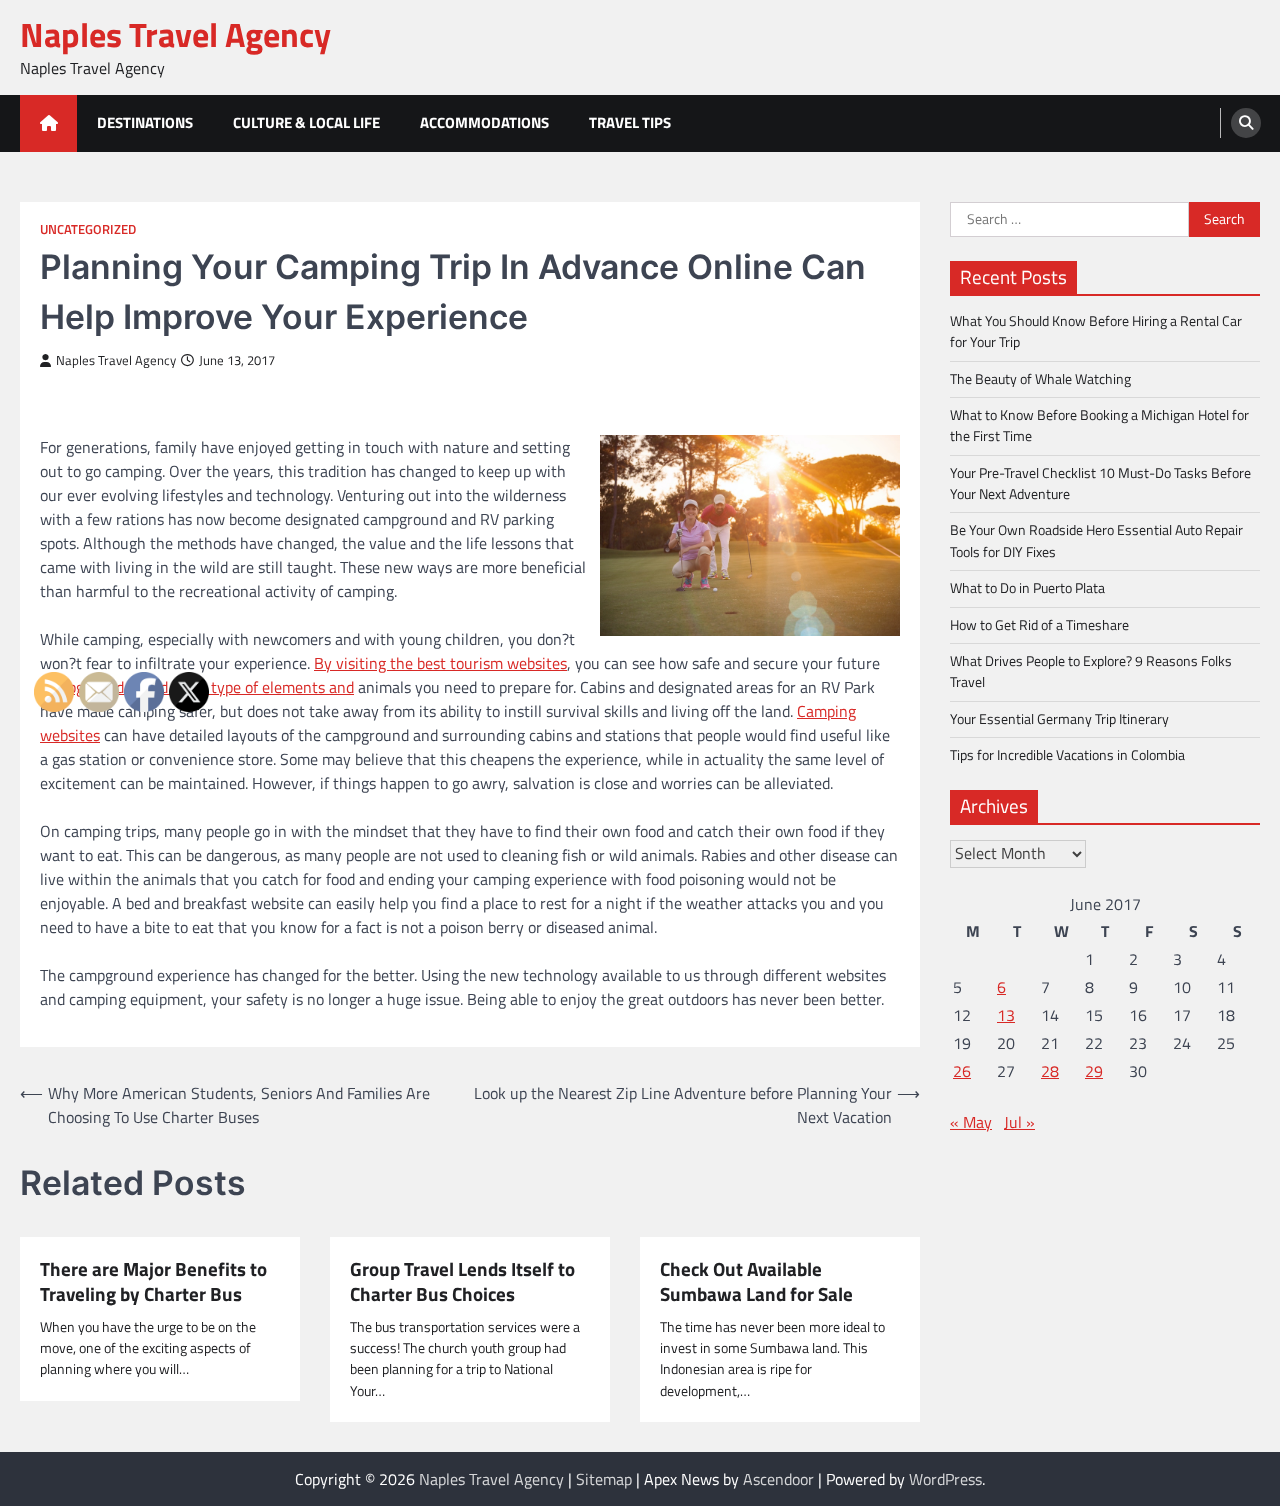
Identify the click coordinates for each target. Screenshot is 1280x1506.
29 (1094, 1071)
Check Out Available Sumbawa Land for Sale (756, 1281)
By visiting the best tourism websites (440, 663)
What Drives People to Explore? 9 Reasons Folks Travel (1091, 671)
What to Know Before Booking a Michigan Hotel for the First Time (1099, 425)
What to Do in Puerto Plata (1027, 588)
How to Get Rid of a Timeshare (1039, 624)
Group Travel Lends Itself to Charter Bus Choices (462, 1281)
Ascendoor (778, 1479)
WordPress (945, 1479)
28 (1050, 1071)
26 (962, 1071)
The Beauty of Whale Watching (1040, 379)
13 (1006, 1015)
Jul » (1019, 1122)
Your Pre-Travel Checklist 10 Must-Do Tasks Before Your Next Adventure (1100, 483)
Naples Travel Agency (175, 34)
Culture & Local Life (306, 122)
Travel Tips (630, 122)
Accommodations (484, 122)
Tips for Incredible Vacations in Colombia (1067, 755)
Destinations (145, 122)
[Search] (1246, 123)
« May (971, 1122)
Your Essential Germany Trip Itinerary (1059, 718)
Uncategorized (88, 229)
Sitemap (604, 1479)
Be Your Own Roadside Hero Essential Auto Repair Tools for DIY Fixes (1096, 540)
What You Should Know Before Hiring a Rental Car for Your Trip (1096, 331)
